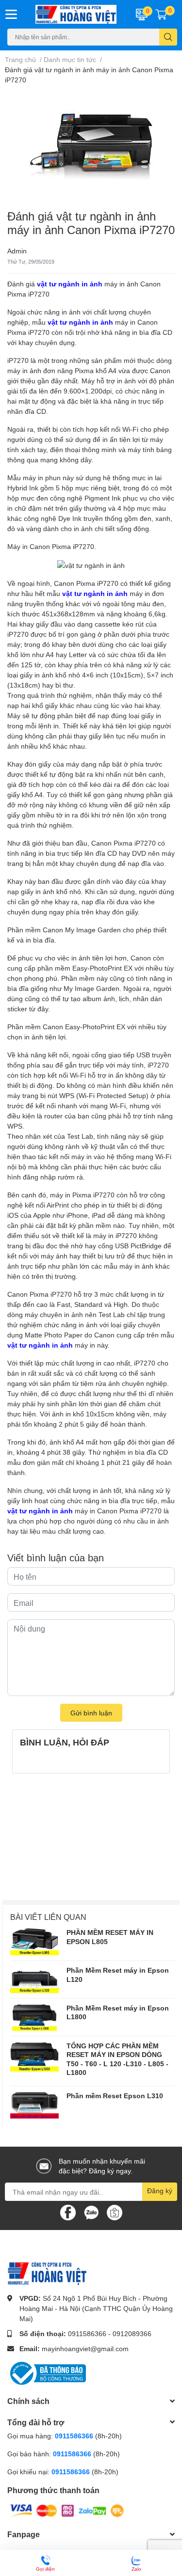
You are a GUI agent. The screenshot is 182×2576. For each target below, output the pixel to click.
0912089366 (132, 2333)
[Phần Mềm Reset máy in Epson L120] (34, 1979)
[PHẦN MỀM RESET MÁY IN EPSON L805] (34, 1942)
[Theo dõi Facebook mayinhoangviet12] (68, 2212)
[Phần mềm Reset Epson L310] (34, 2105)
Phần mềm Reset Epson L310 (115, 2096)
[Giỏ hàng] (161, 14)
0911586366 (87, 2333)
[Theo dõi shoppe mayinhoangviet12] (115, 2213)
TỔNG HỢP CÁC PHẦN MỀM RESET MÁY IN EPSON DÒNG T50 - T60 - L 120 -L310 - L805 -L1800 (117, 2059)
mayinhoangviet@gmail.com (85, 2348)
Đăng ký (160, 2191)
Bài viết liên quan (48, 1917)
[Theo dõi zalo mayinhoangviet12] (91, 2212)
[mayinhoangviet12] (76, 14)
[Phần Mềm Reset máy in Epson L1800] (34, 2017)
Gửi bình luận (91, 1713)
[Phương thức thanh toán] (67, 2510)
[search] (168, 37)
